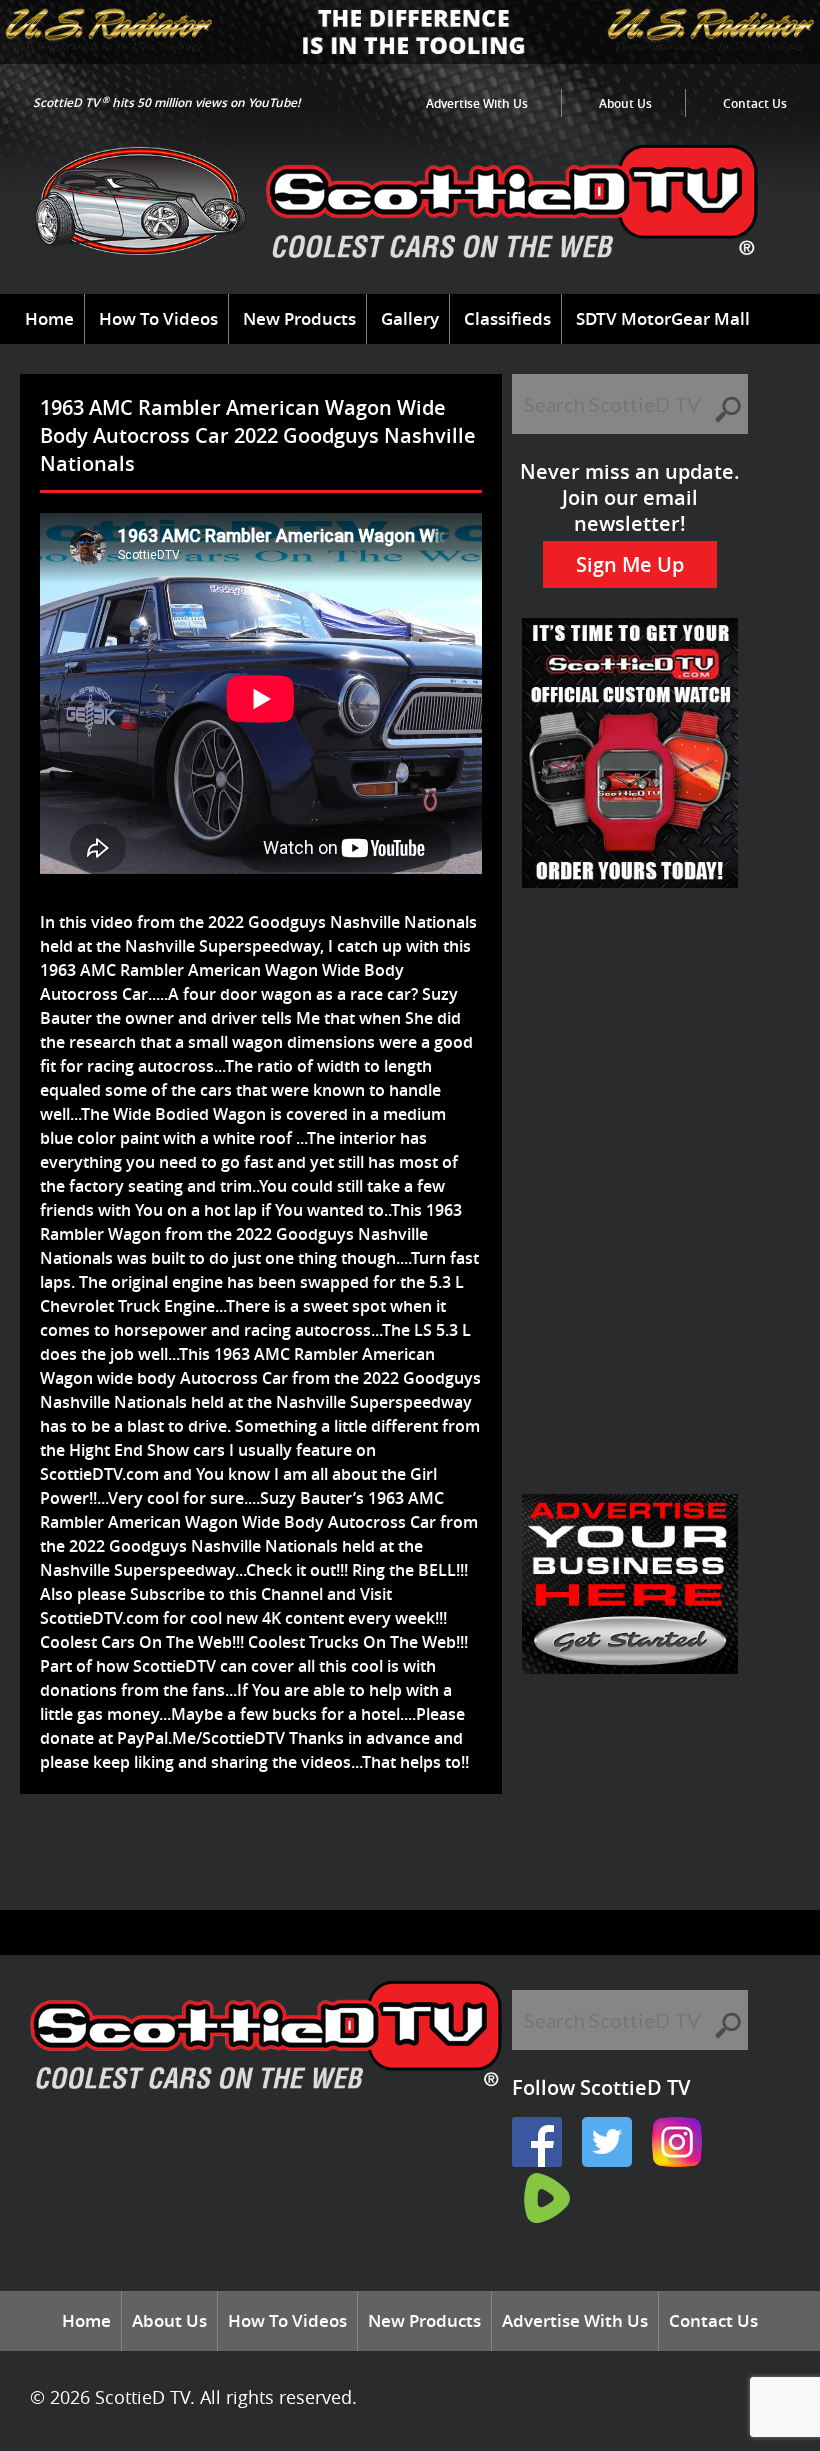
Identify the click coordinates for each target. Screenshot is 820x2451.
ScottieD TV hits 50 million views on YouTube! (166, 102)
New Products (299, 318)
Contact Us (755, 103)
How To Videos (158, 318)
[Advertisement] (394, 1859)
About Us (625, 103)
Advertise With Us (477, 103)
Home (49, 318)
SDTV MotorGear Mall (663, 318)
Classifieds (507, 318)
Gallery (410, 318)
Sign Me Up (630, 564)
